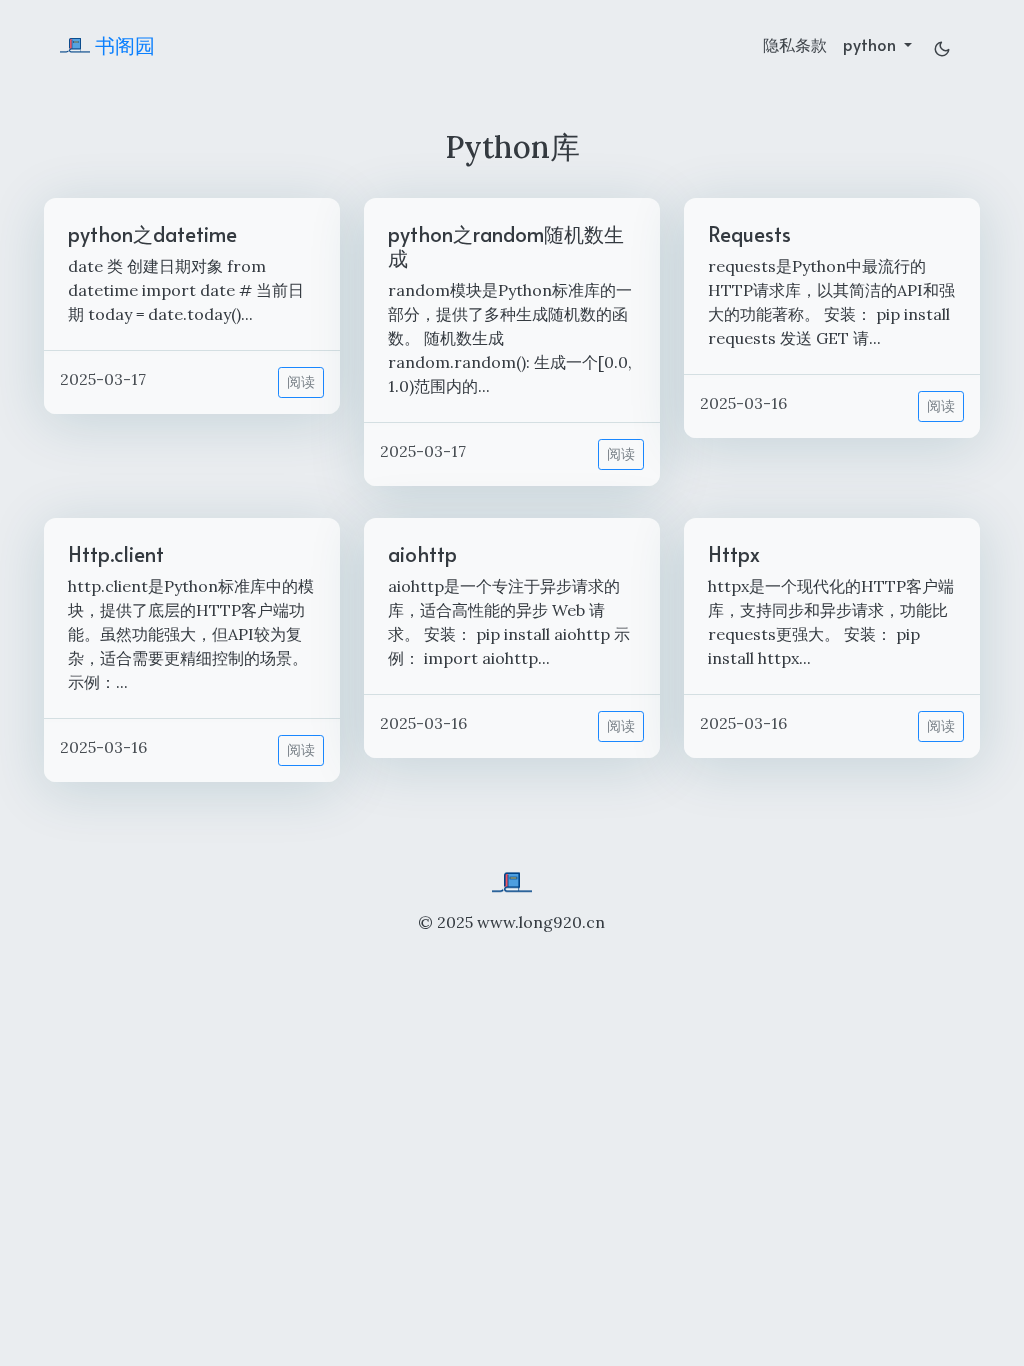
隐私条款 (795, 44)
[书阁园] (512, 880)
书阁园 (122, 45)
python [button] (871, 44)
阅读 (301, 382)
